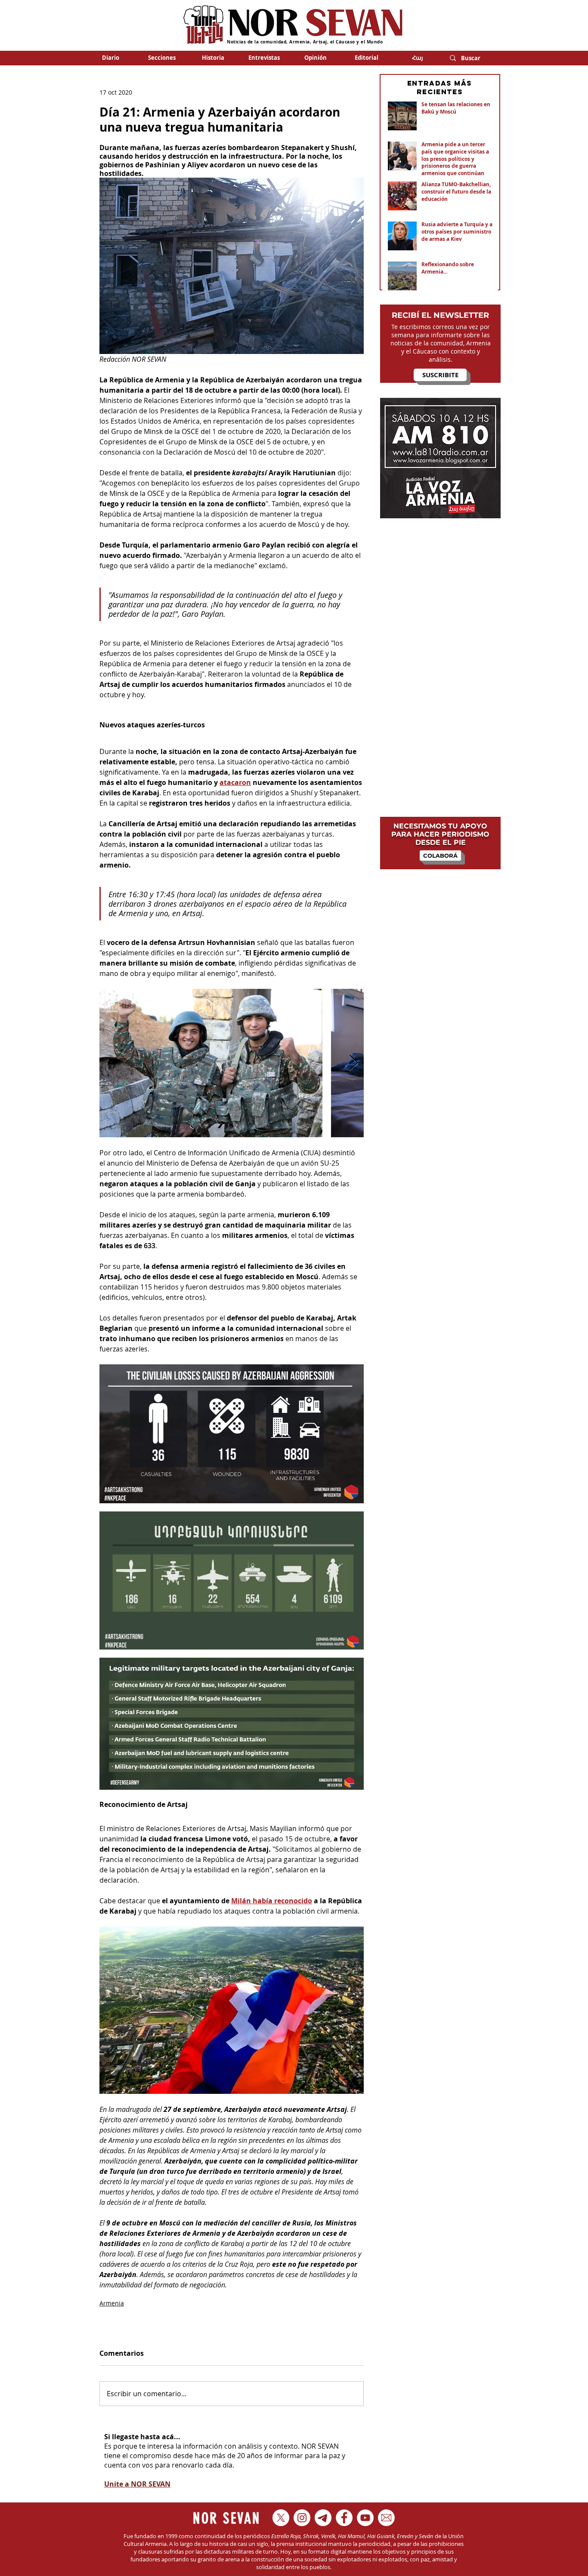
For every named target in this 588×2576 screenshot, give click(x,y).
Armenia (112, 2303)
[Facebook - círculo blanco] (344, 2518)
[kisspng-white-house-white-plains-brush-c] (386, 2518)
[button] (162, 58)
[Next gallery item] (354, 1063)
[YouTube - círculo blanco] (365, 2518)
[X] (281, 2518)
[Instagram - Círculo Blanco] (302, 2518)
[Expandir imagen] (211, 1063)
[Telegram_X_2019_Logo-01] (323, 2518)
